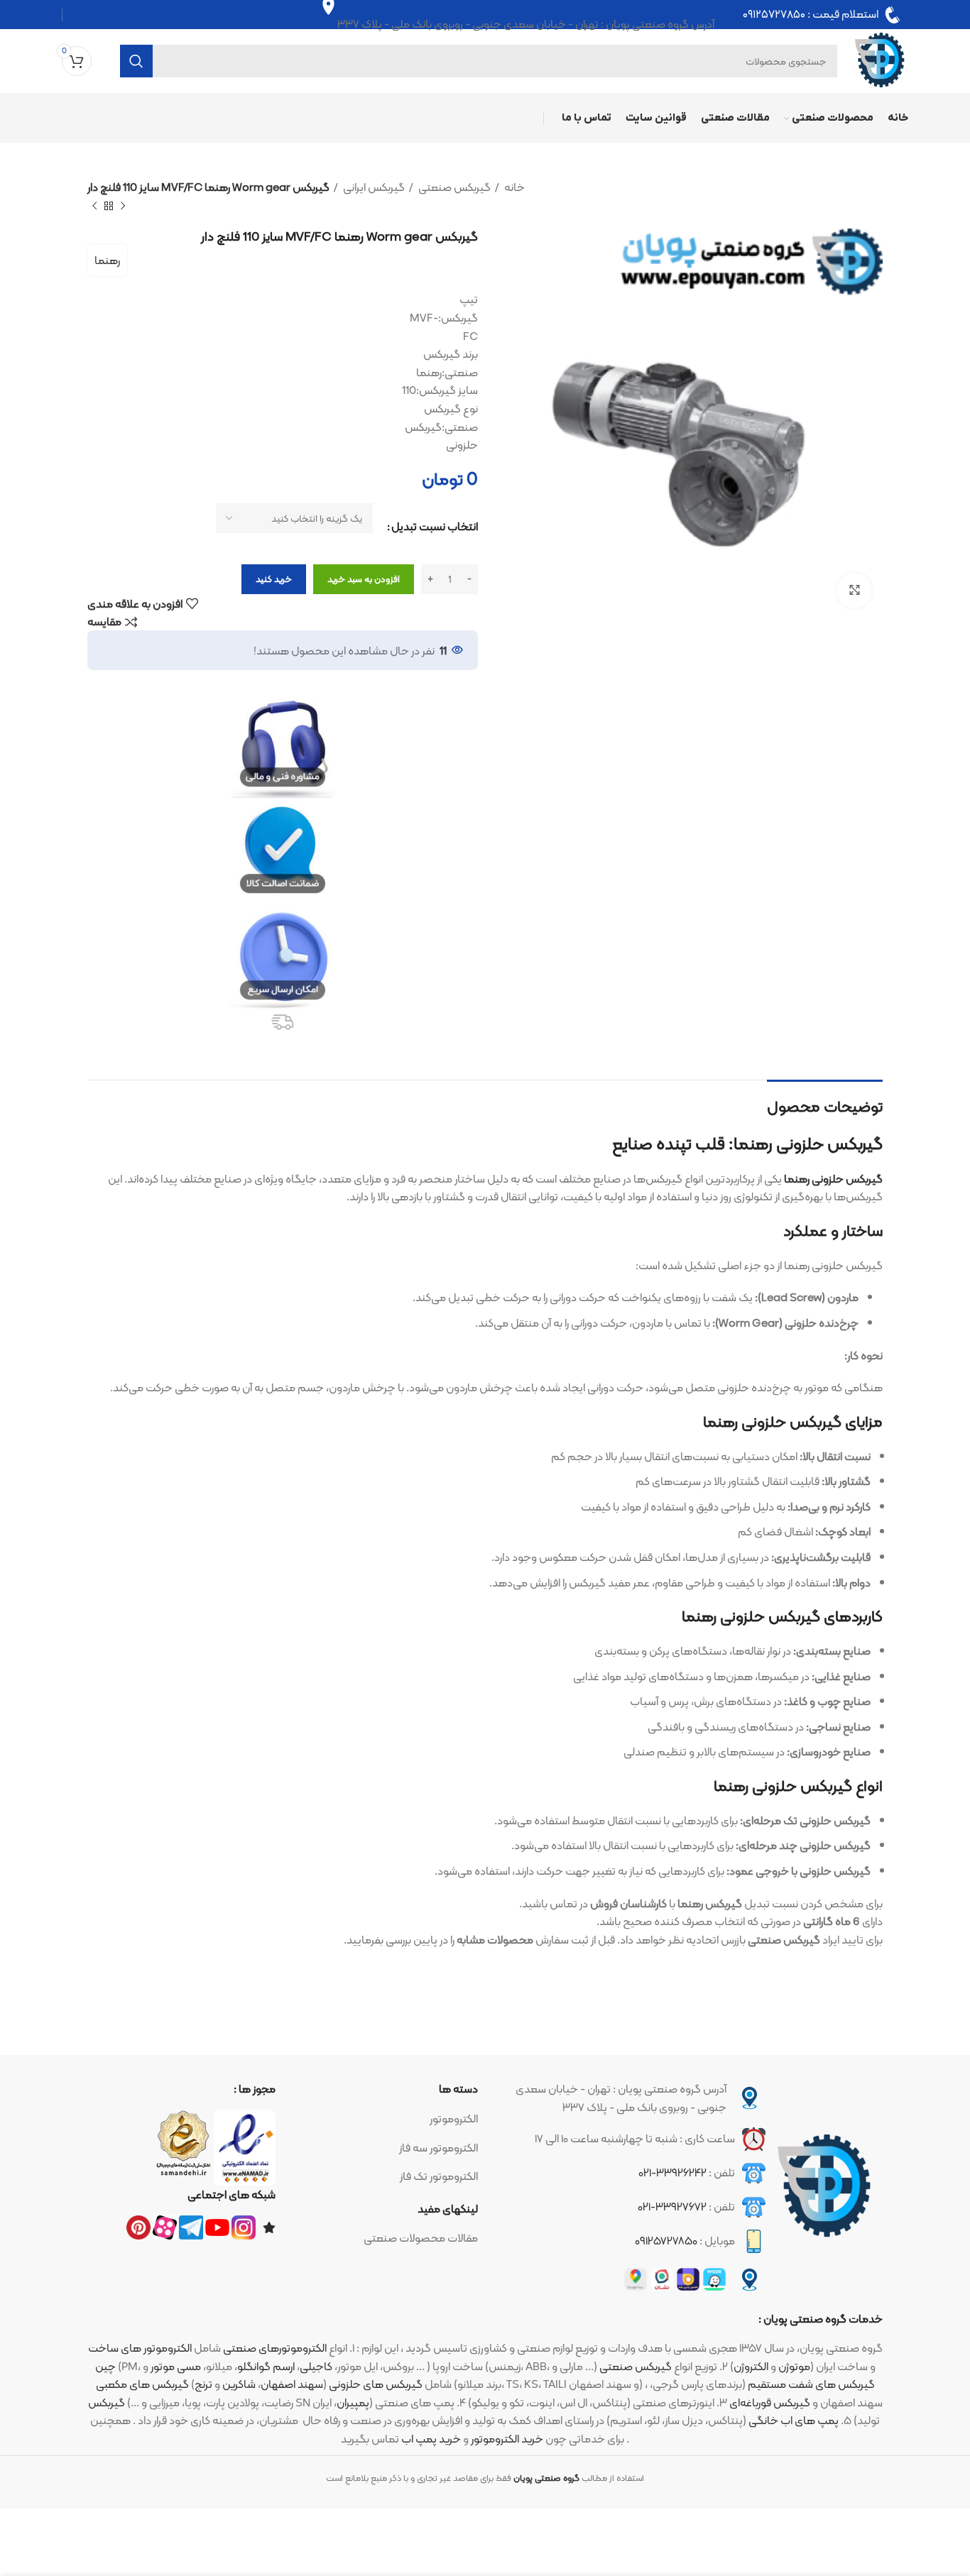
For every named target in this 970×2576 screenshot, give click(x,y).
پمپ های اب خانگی (794, 2420)
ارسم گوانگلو (266, 2366)
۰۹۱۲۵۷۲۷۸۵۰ (774, 15)
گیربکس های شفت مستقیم (811, 2384)
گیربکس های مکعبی (142, 2384)
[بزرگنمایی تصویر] (854, 591)
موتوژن (794, 2366)
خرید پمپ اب (431, 2439)
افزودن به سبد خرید (364, 579)
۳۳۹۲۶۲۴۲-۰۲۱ (672, 2172)
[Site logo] (880, 60)
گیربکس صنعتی (453, 187)
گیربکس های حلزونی (376, 2384)
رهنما (107, 260)
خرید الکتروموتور (507, 2439)
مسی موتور (176, 2366)
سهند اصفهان (292, 2384)
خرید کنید (274, 579)
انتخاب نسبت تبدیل (435, 527)
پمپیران (353, 2402)
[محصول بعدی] (94, 206)
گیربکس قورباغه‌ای (770, 2402)
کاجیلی (316, 2366)
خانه (513, 187)
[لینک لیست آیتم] (384, 2119)
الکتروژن (751, 2366)
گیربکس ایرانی (373, 187)
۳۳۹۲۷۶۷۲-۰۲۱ (672, 2207)
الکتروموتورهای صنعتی (275, 2348)
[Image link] (824, 2187)
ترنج (203, 2384)
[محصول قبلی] (123, 206)
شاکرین (239, 2384)
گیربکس (107, 2402)
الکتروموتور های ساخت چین (140, 2357)
